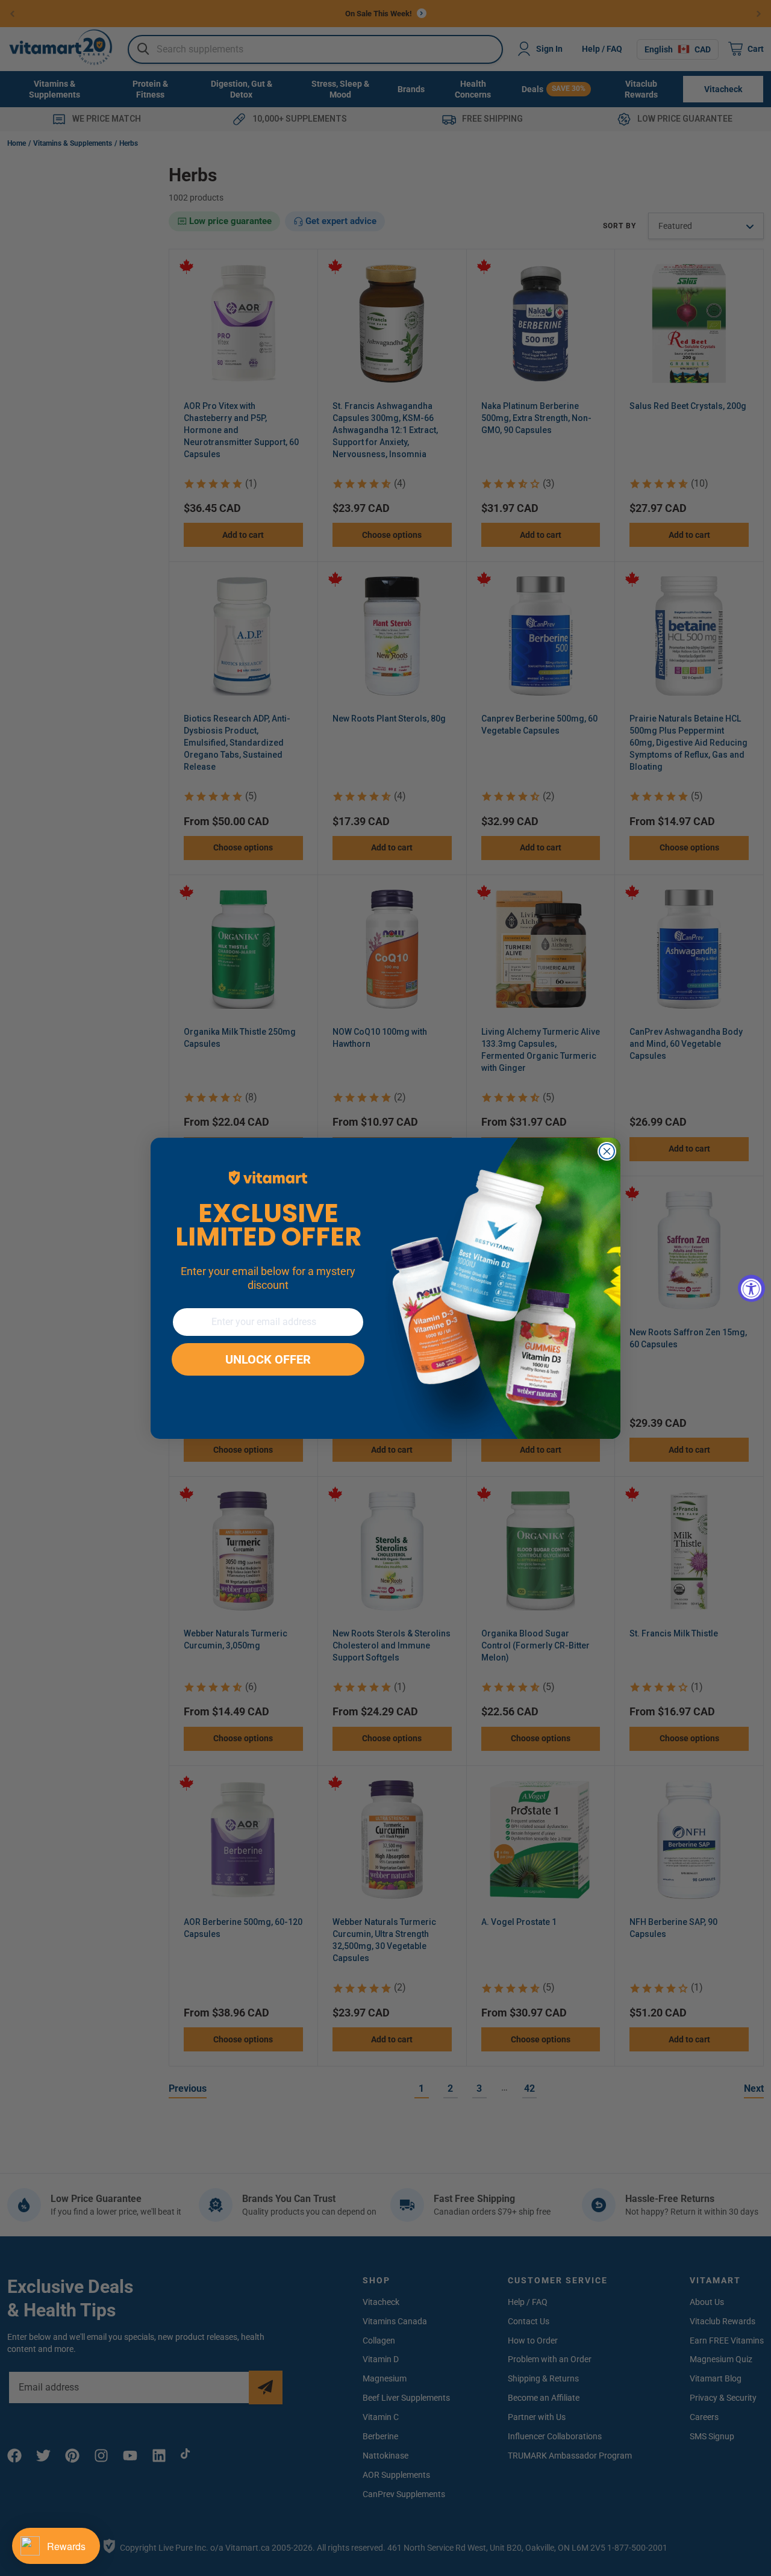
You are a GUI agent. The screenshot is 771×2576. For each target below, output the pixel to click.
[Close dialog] (607, 1151)
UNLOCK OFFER (268, 1359)
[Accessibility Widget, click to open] (751, 1288)
